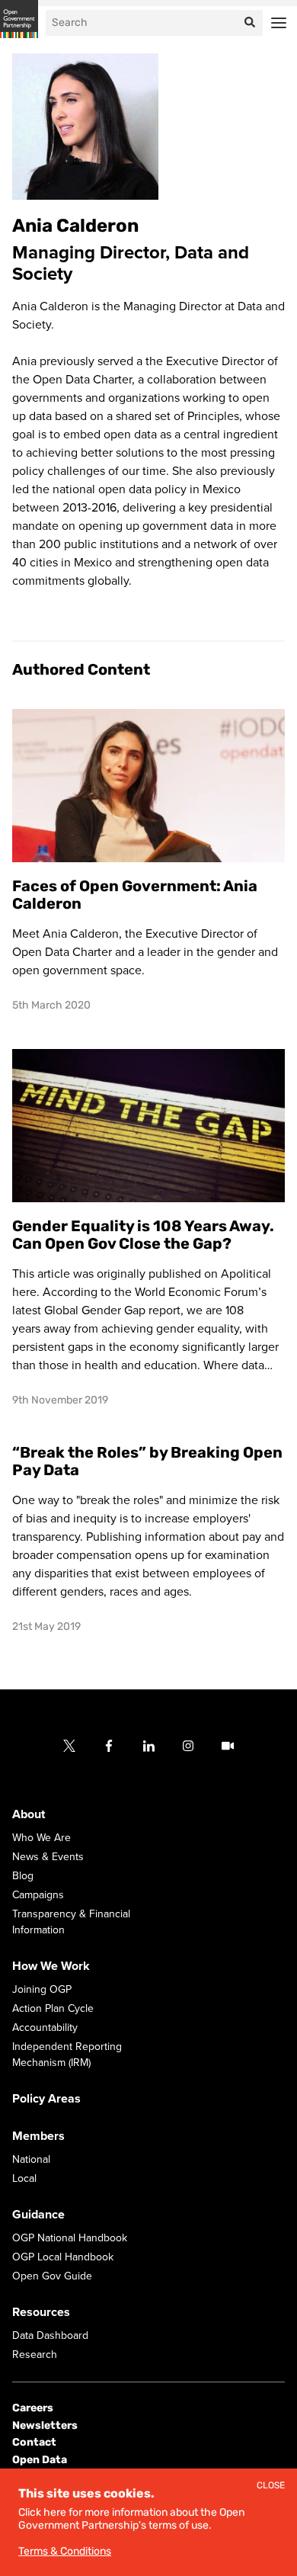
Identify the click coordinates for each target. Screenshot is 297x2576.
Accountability (45, 2028)
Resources (41, 2313)
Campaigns (38, 1896)
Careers (33, 2409)
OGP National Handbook (70, 2239)
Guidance (38, 2215)
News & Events (48, 1857)
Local (24, 2179)
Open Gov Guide (52, 2277)
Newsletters (45, 2425)
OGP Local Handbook (63, 2258)
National (31, 2160)
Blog (23, 1877)
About (29, 1815)
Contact (34, 2442)
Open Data (40, 2460)
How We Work (51, 1967)
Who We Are (42, 1838)
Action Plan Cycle (53, 2009)
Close (271, 2486)
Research (35, 2355)
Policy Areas (46, 2100)
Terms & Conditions (65, 2551)
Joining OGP (42, 1990)
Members (38, 2137)
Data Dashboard (50, 2336)
